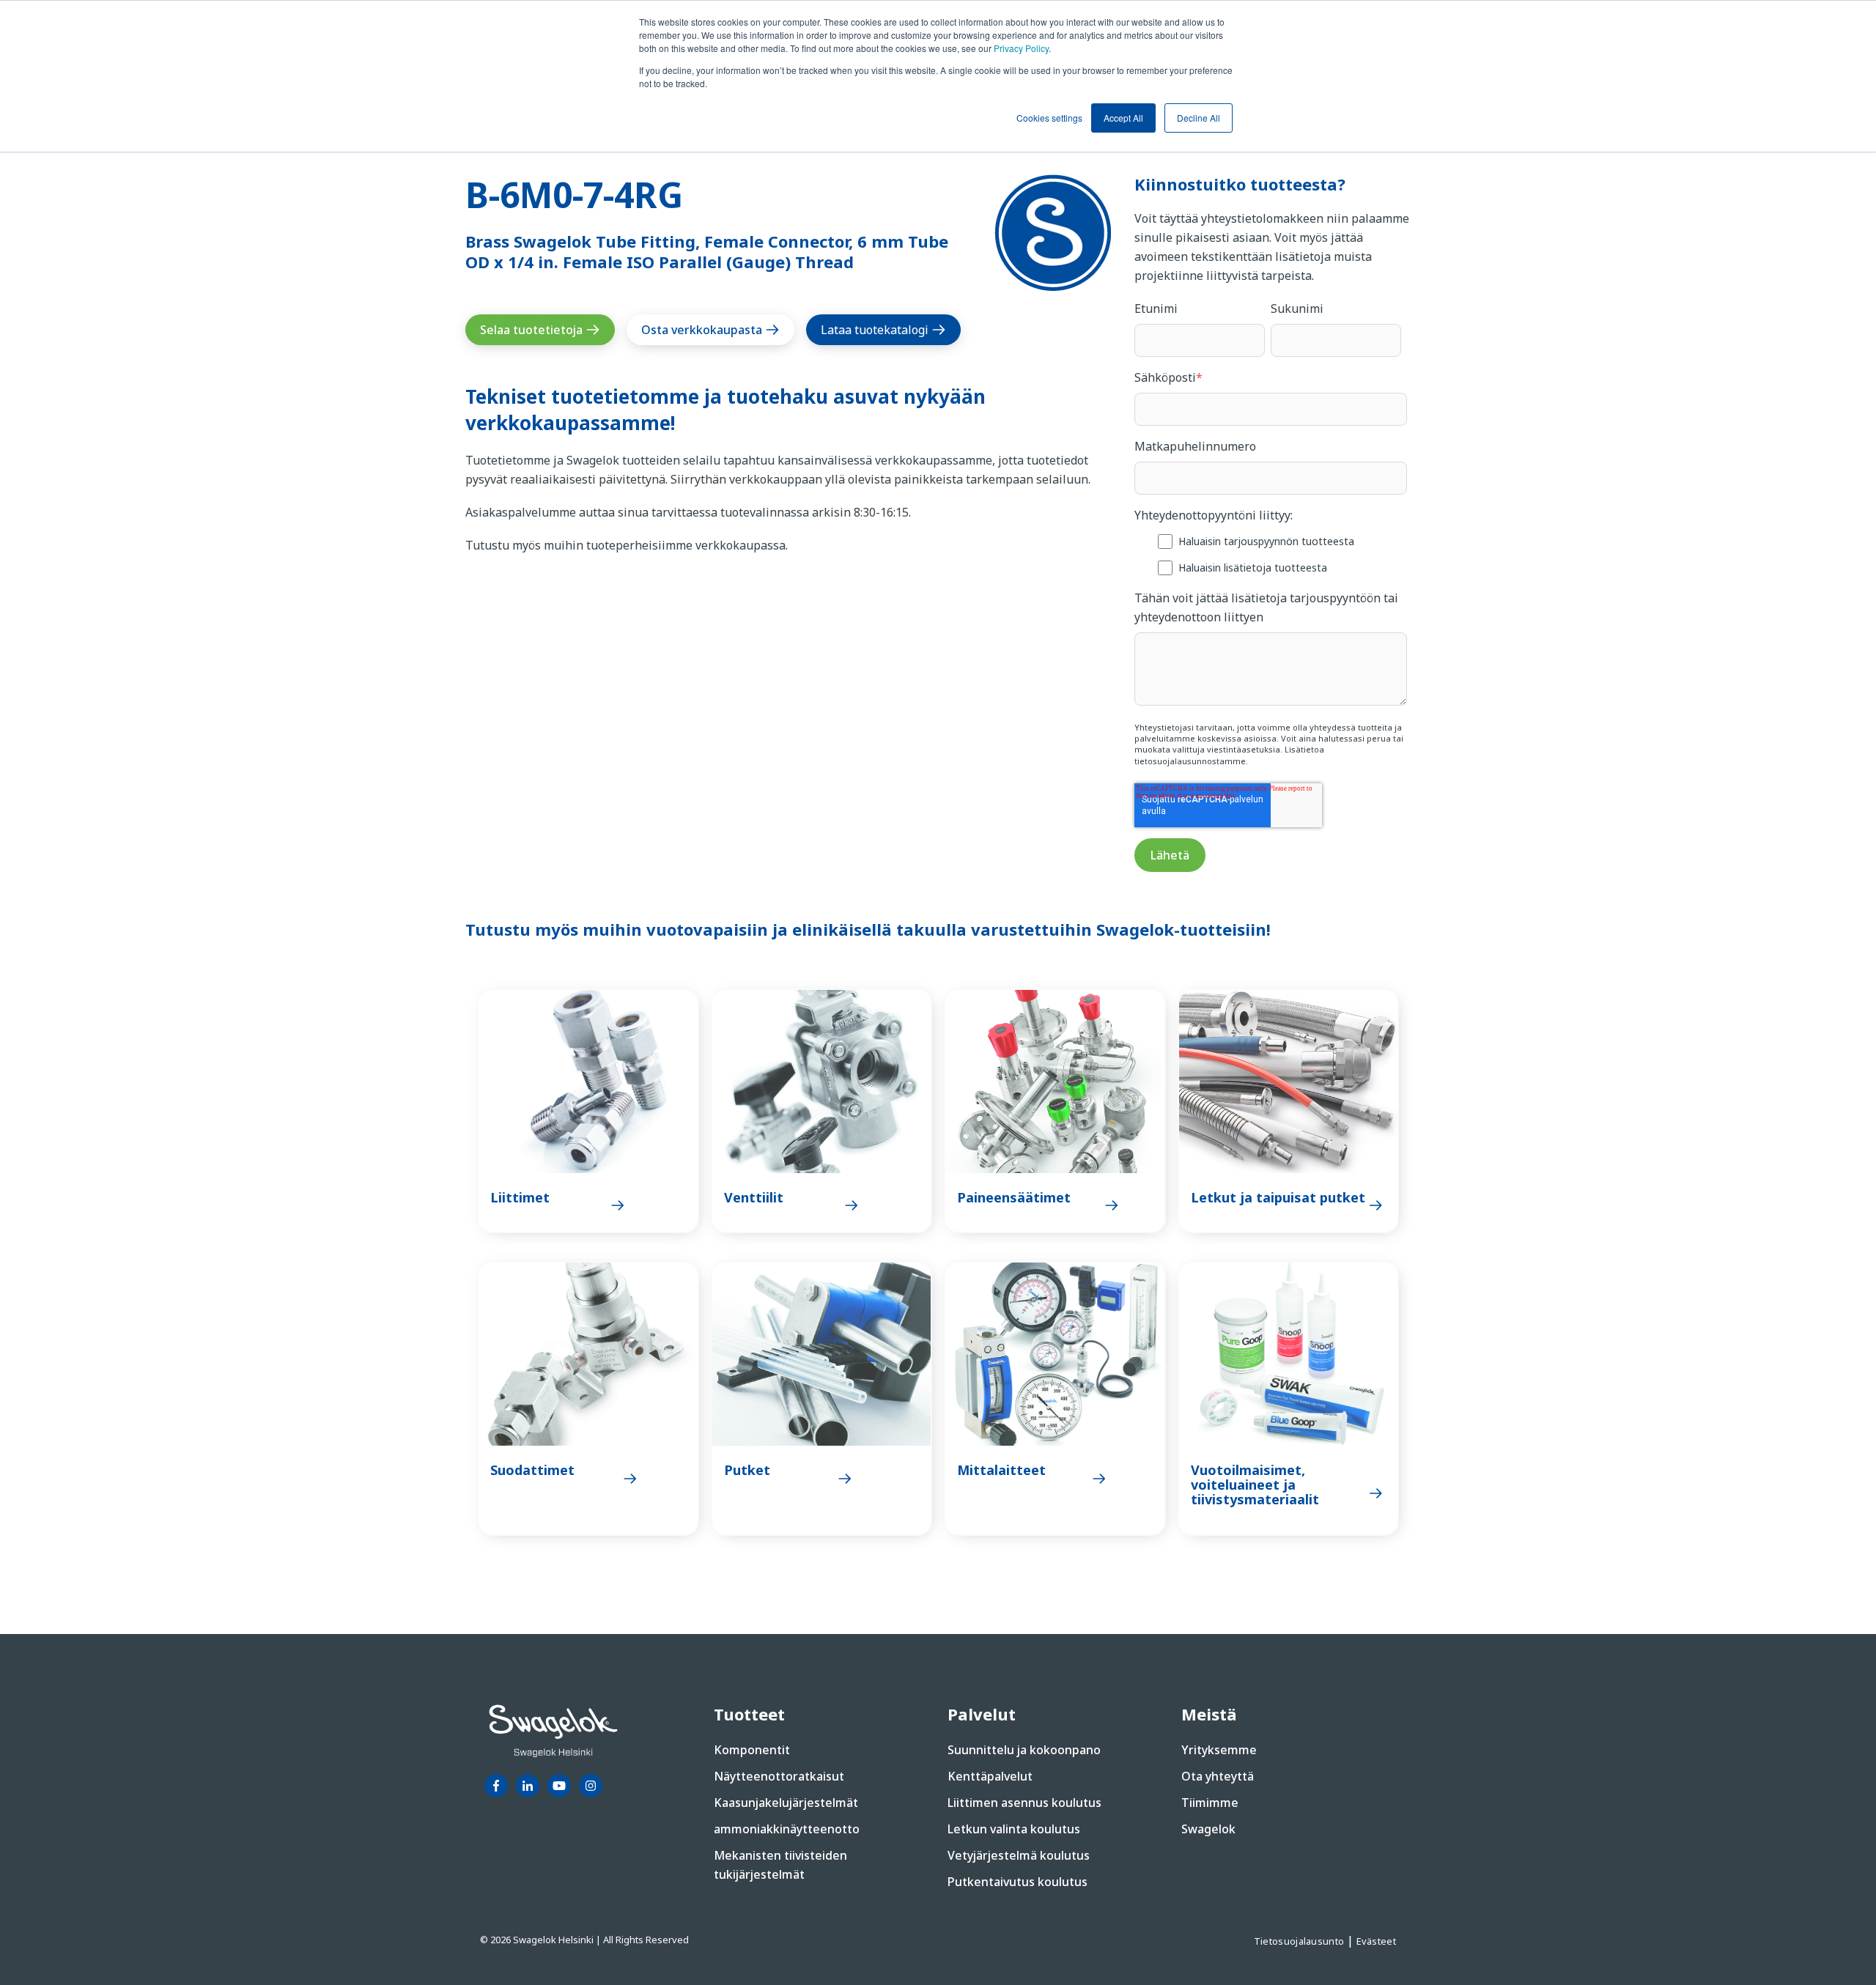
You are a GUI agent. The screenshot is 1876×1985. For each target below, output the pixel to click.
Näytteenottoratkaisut (779, 1776)
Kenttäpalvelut (990, 1776)
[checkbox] (1271, 554)
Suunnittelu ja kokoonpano (1024, 1750)
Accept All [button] (1123, 118)
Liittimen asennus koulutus (1024, 1803)
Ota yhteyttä (1218, 1776)
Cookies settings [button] (1049, 118)
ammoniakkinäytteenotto (787, 1829)
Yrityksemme (1219, 1750)
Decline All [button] (1199, 118)
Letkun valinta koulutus (1014, 1829)
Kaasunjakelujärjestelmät (786, 1803)
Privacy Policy (1021, 48)
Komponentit (752, 1750)
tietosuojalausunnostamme (1190, 761)
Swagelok (1208, 1829)
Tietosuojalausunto (1300, 1941)
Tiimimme (1210, 1803)
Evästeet (1376, 1941)
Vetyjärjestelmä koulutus (1019, 1855)
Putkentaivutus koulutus (1018, 1882)
